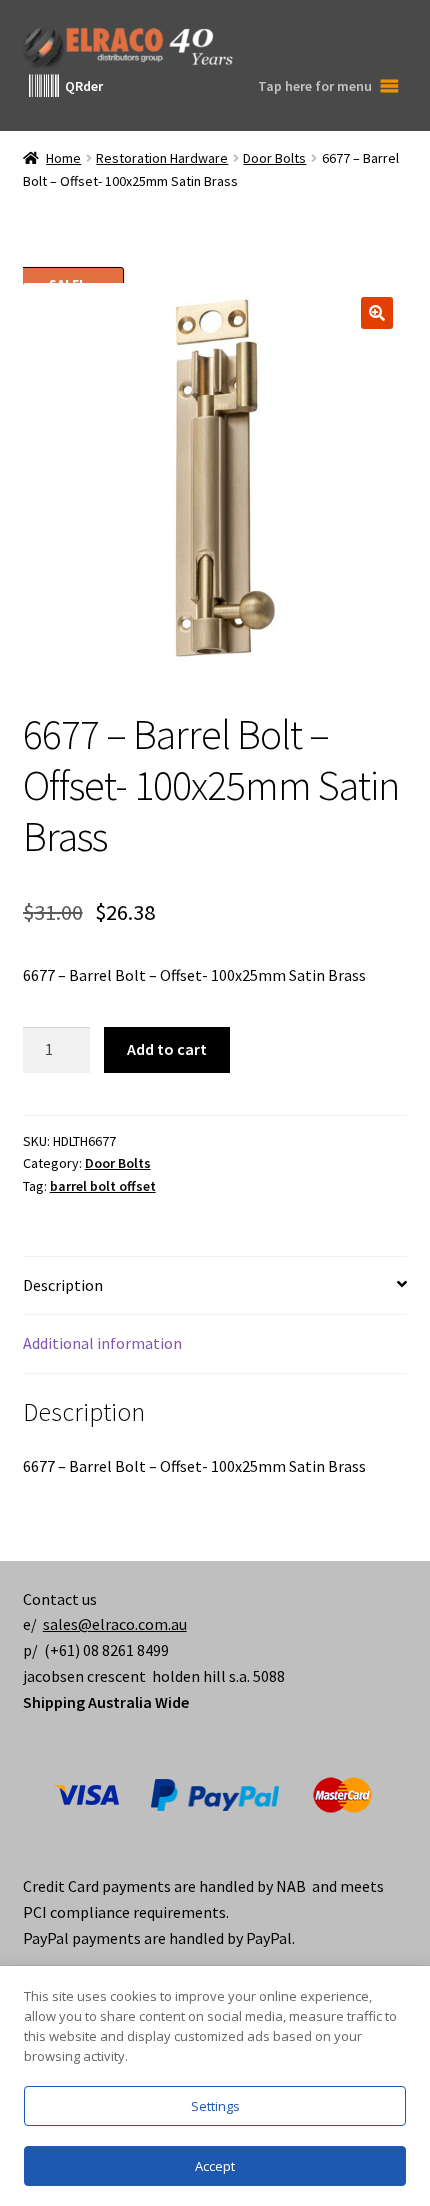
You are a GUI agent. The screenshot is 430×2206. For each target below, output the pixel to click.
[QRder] (44, 86)
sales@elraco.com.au (115, 1624)
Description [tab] (63, 1285)
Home (63, 158)
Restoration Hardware (162, 158)
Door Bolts (274, 158)
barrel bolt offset (103, 1186)
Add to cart (167, 1049)
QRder (84, 86)
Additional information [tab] (102, 1343)
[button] (377, 313)
